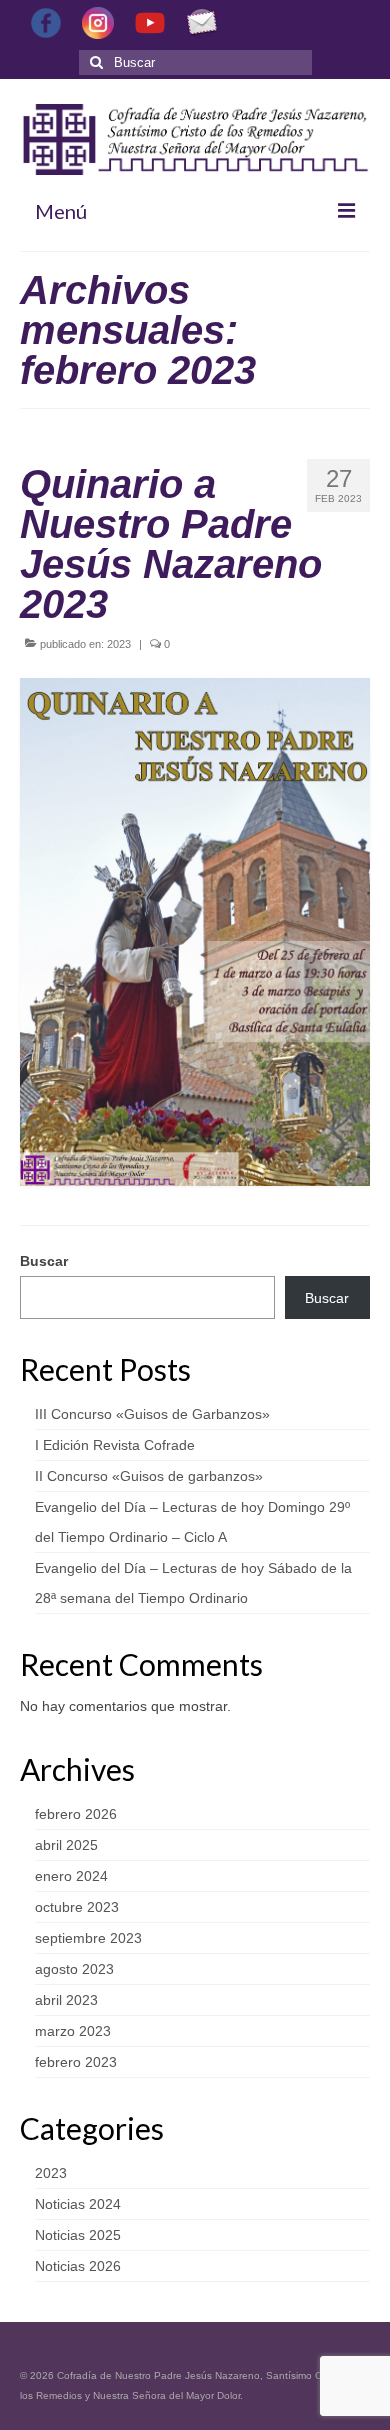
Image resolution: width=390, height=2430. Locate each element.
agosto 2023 (74, 1969)
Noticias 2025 (78, 2235)
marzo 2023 (73, 2031)
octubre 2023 (77, 1907)
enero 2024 (71, 1876)
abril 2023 (66, 2000)
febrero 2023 (76, 2062)
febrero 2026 (76, 1814)
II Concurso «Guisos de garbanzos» (149, 1476)
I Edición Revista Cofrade (115, 1445)
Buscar (44, 1261)
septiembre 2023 (88, 1938)
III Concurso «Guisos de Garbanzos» (152, 1414)
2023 (119, 644)
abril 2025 (66, 1845)
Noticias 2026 (78, 2266)
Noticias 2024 (78, 2204)
